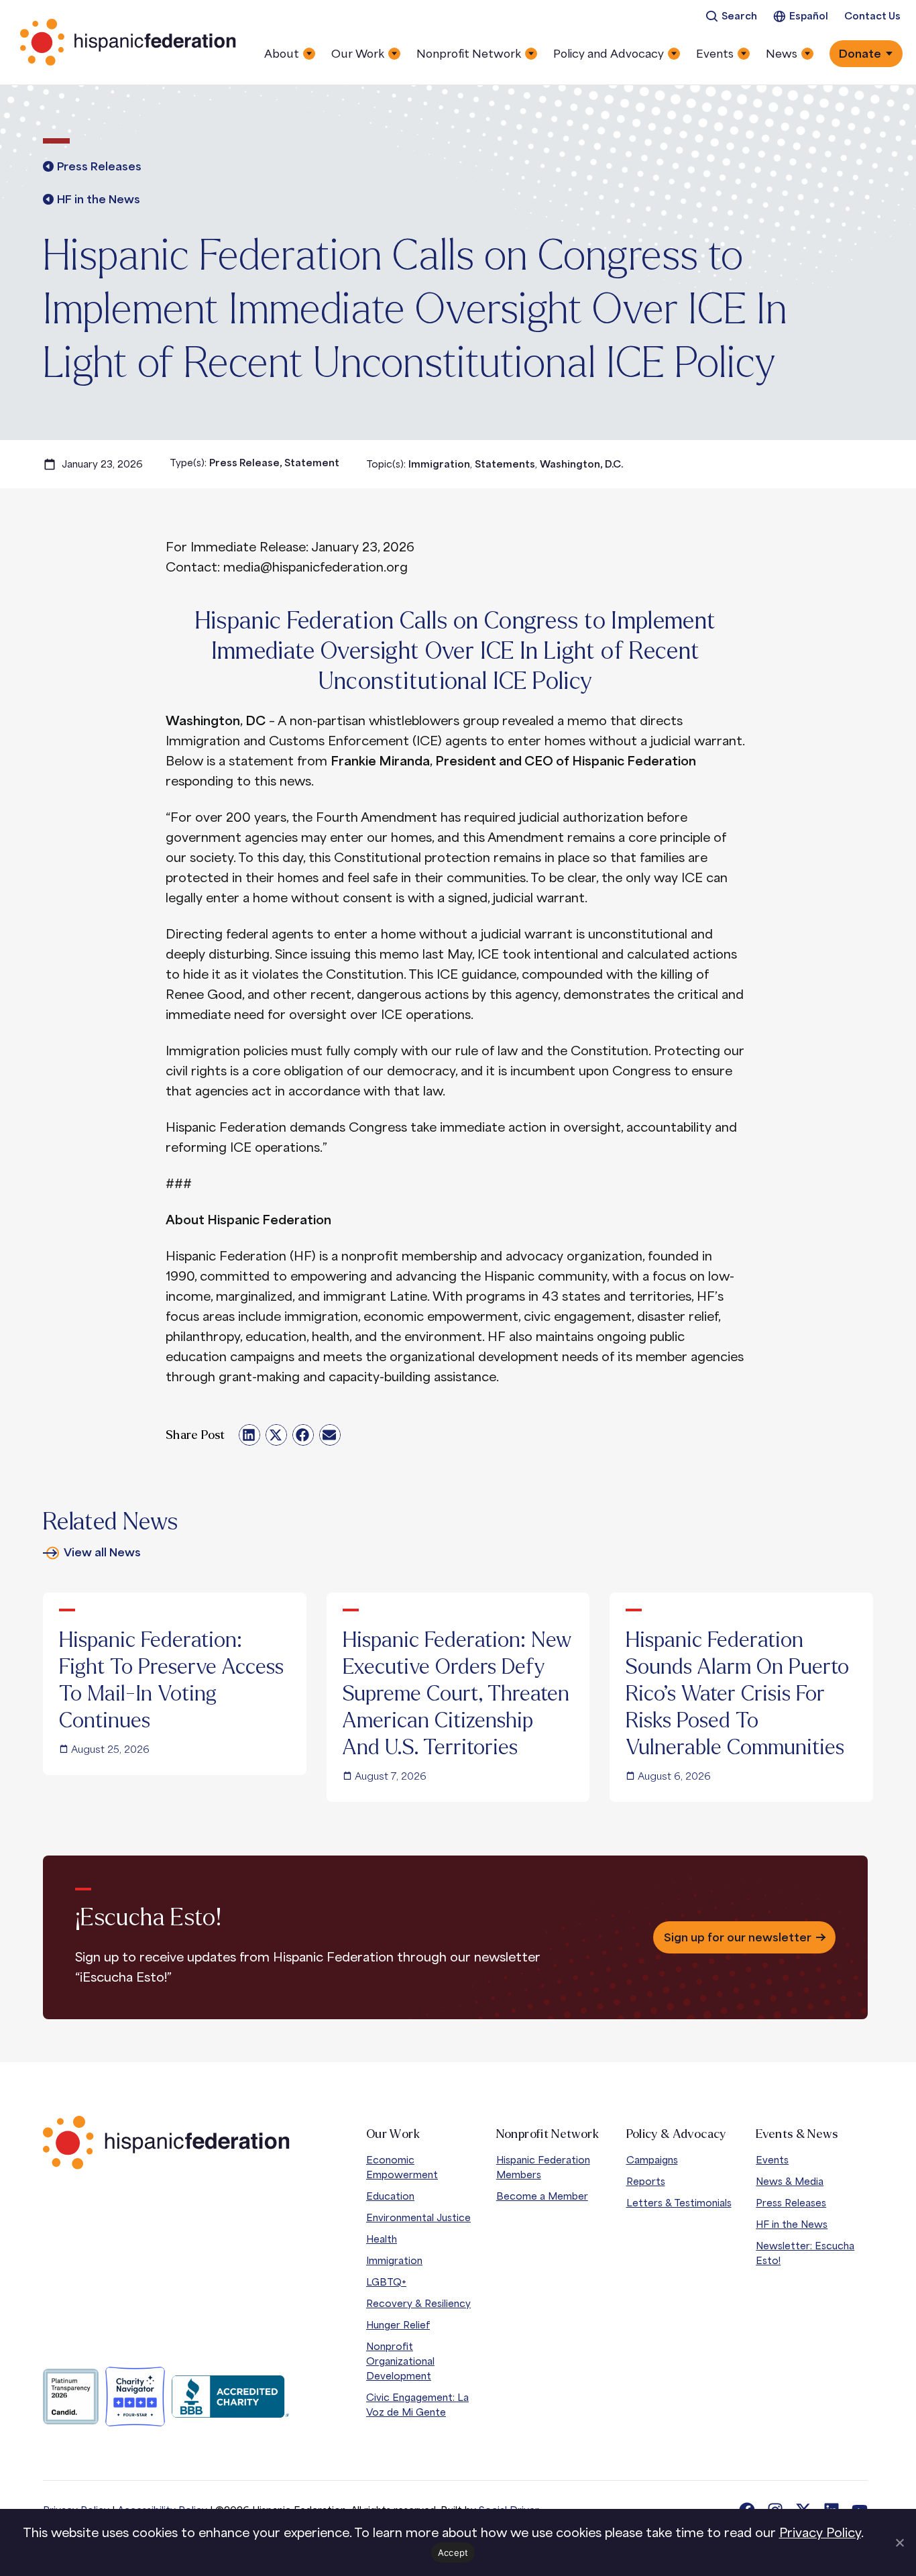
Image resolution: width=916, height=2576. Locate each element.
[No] (899, 2542)
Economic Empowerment (402, 2167)
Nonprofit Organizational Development (400, 2361)
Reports (646, 2181)
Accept (453, 2553)
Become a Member (542, 2196)
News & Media (790, 2181)
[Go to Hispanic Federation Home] (166, 2143)
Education (390, 2196)
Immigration (394, 2260)
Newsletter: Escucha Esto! (805, 2253)
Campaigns (652, 2160)
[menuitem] (731, 16)
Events (772, 2160)
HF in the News (792, 2224)
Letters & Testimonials (679, 2203)
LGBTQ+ (386, 2282)
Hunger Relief (398, 2325)
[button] (249, 1435)
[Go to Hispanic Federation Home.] (129, 42)
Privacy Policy (820, 2532)
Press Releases (791, 2203)
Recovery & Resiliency (418, 2303)
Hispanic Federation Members (543, 2167)
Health (382, 2239)
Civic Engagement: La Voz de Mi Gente (417, 2405)
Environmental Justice (418, 2217)
